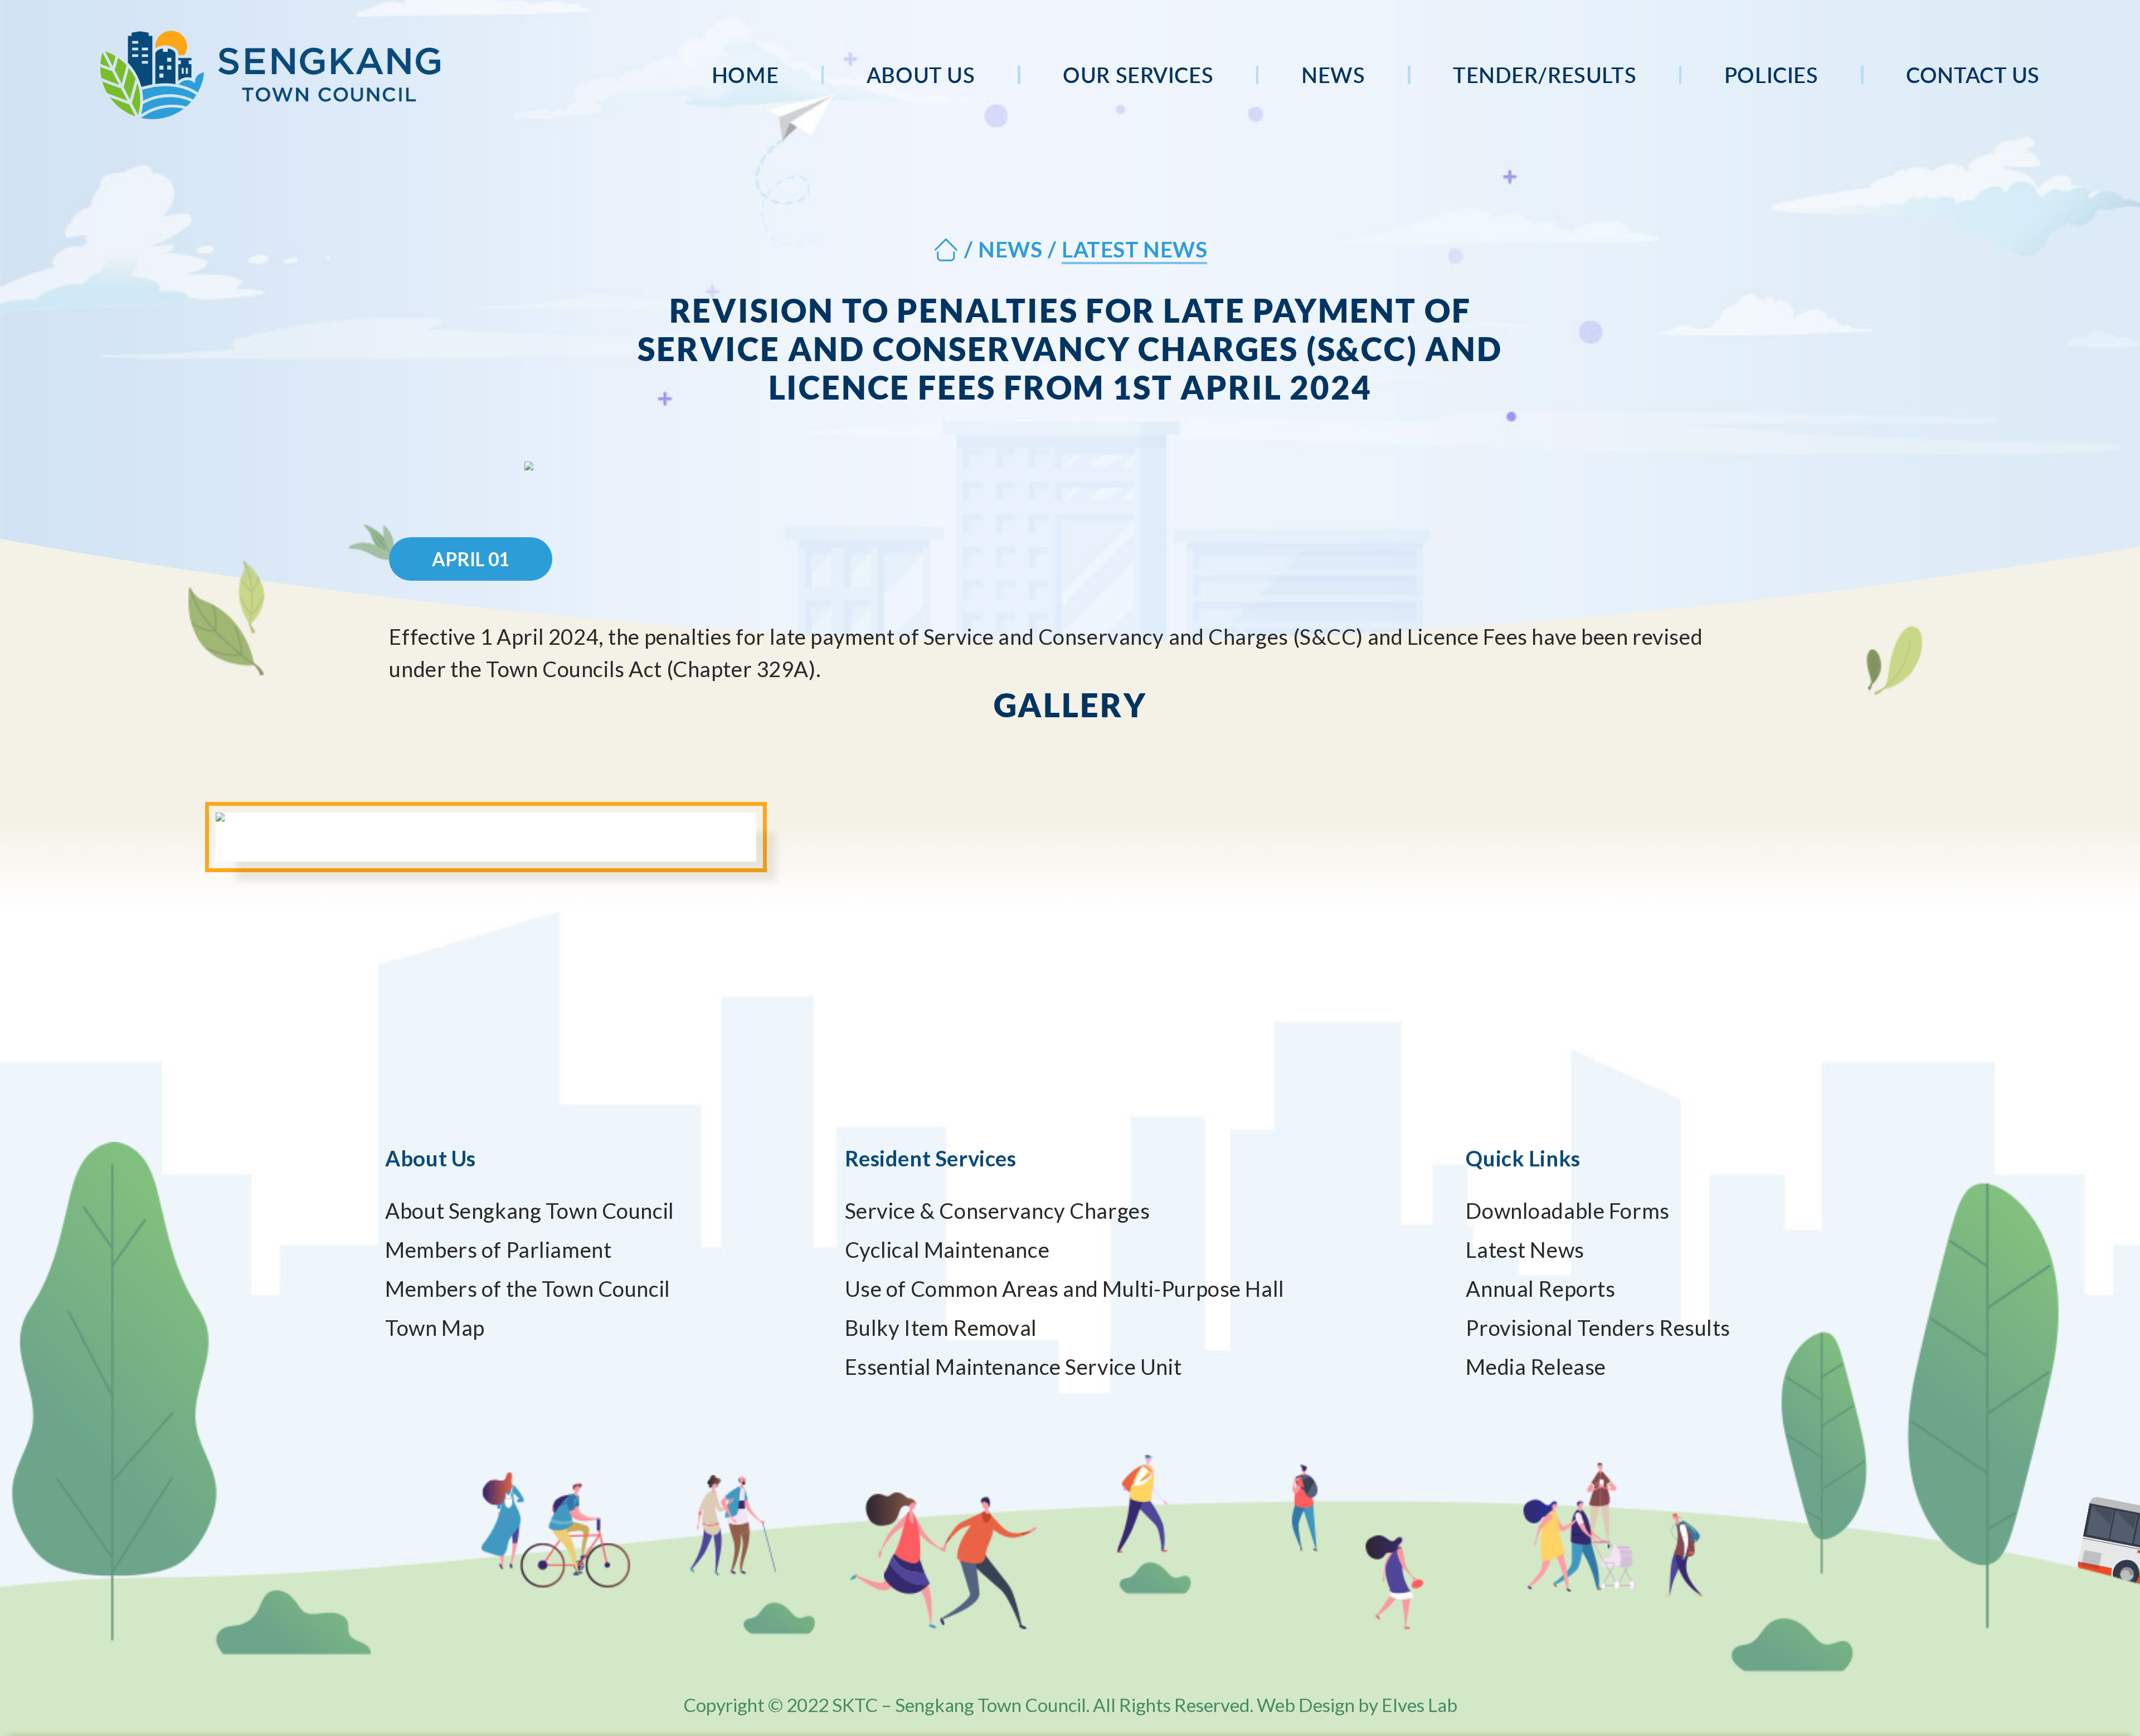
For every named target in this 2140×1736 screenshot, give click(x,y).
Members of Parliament (498, 1249)
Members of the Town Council (528, 1288)
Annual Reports (1540, 1288)
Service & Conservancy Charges (998, 1210)
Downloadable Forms (1567, 1210)
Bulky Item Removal (941, 1327)
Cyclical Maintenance (947, 1249)
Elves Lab (1419, 1705)
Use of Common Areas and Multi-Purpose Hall (1065, 1288)
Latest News (1525, 1249)
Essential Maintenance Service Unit (1013, 1367)
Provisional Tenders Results (1598, 1327)
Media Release (1536, 1367)
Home (745, 75)
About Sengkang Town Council (530, 1210)
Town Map (435, 1327)
